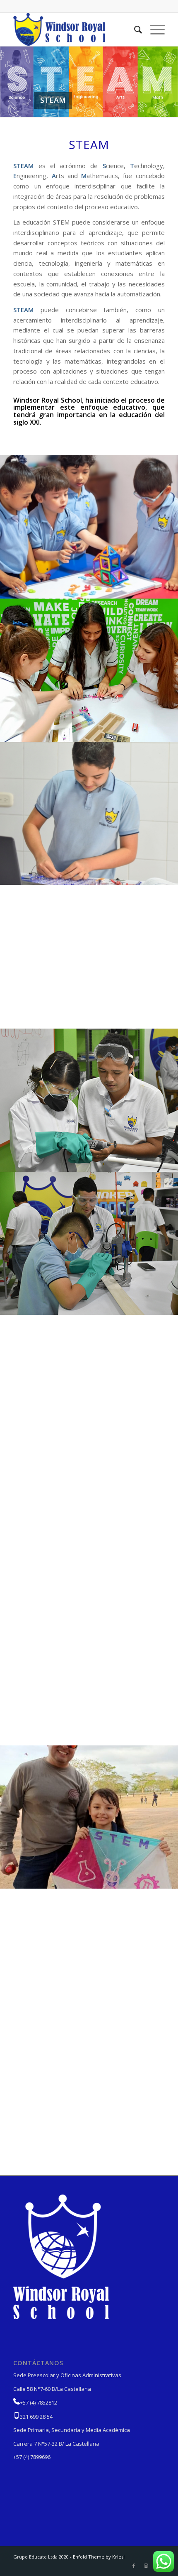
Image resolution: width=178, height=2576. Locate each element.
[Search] (134, 29)
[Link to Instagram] (146, 2566)
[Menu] (153, 29)
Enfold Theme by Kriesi (99, 2557)
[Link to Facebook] (134, 2566)
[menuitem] (134, 29)
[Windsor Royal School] (74, 29)
